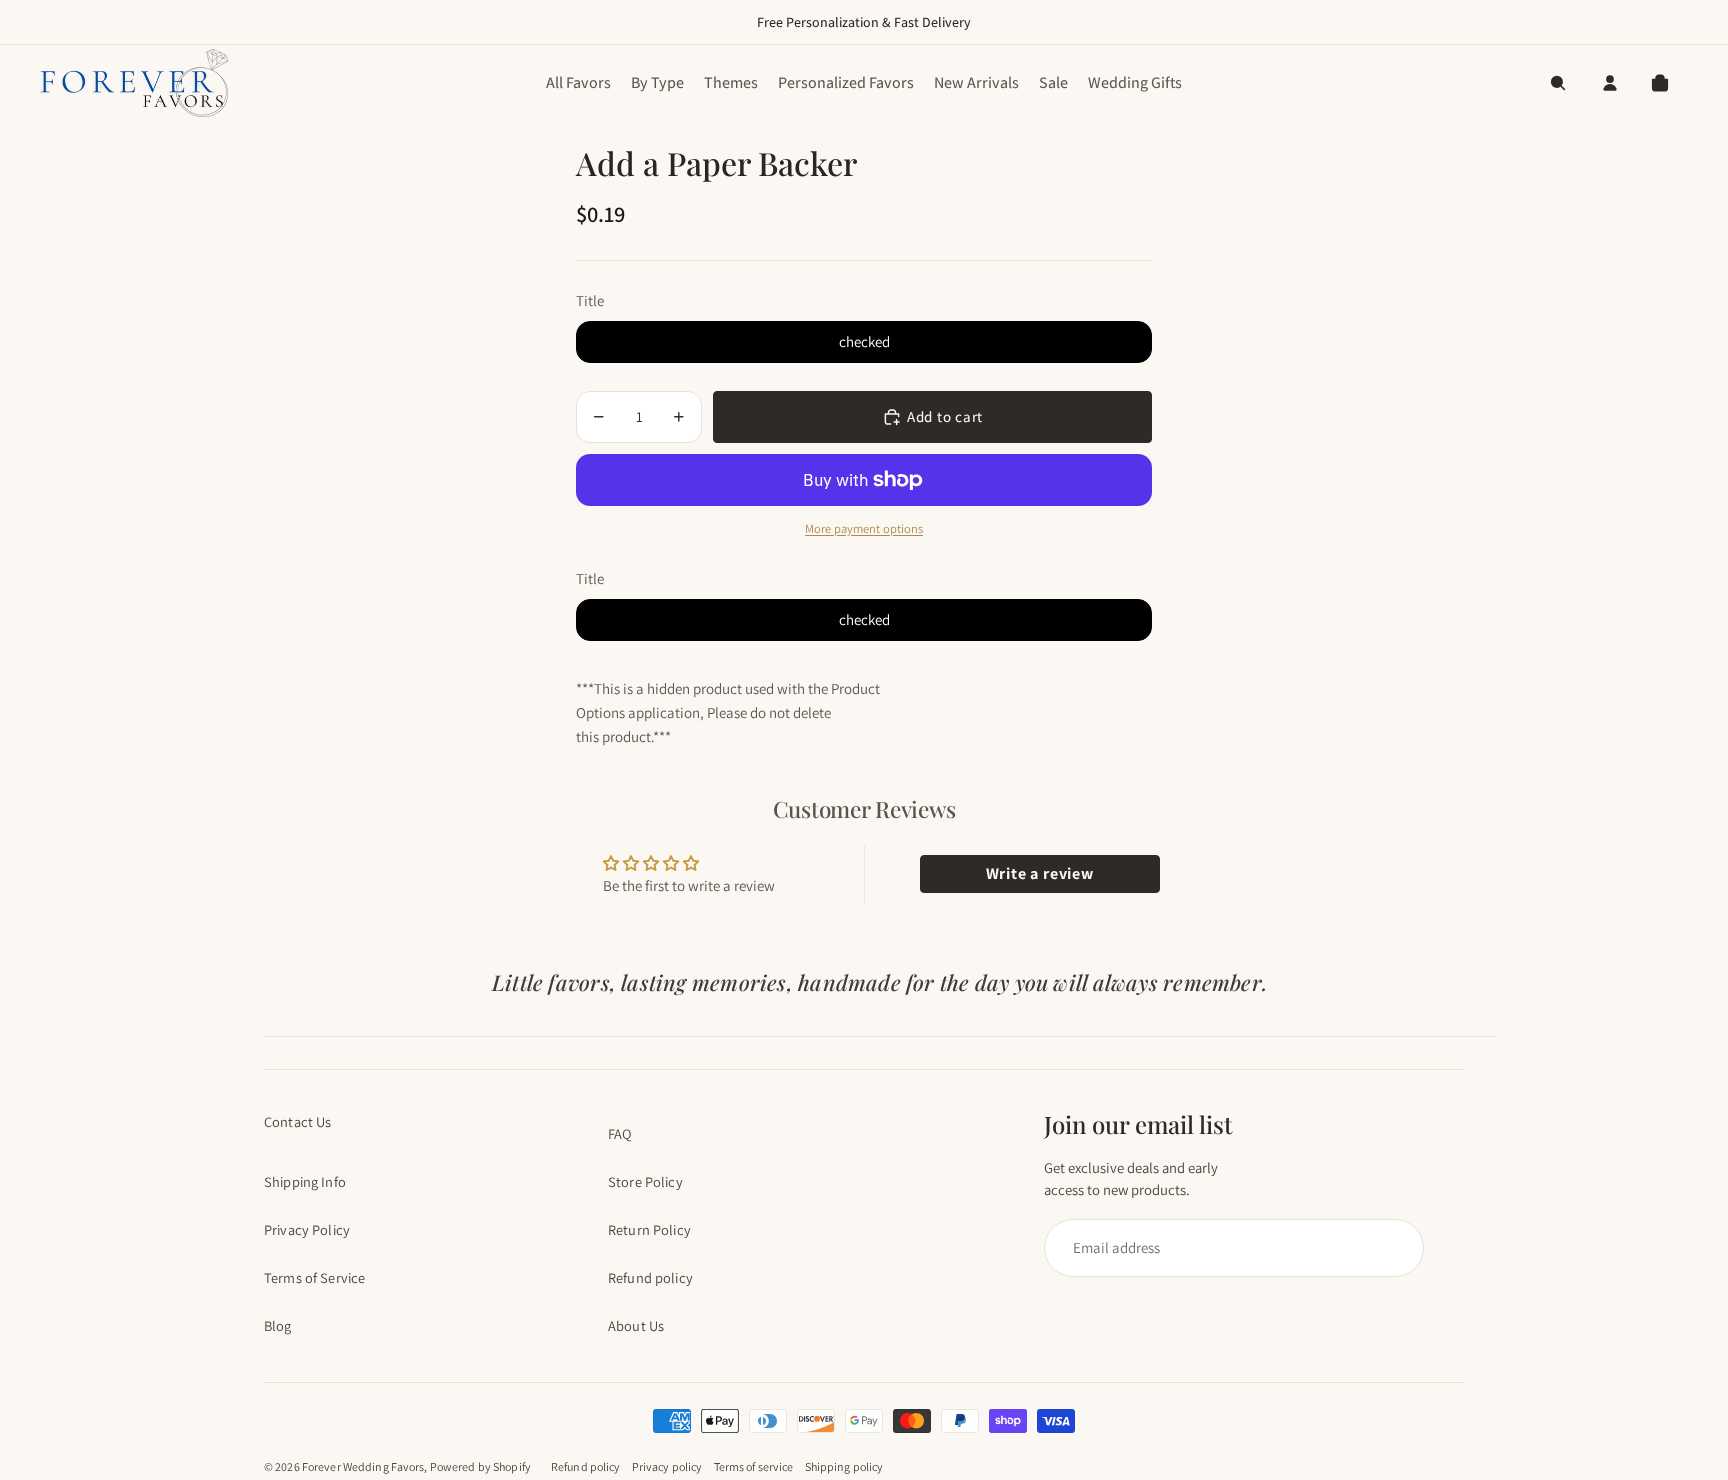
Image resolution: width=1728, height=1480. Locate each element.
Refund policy (650, 1277)
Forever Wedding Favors (363, 1466)
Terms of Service (314, 1277)
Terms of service (754, 1466)
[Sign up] (1225, 1248)
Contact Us (297, 1121)
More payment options (864, 528)
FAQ (620, 1133)
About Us (636, 1325)
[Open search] (1558, 83)
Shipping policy (844, 1466)
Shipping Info (305, 1181)
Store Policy (645, 1181)
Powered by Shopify (480, 1466)
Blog (278, 1325)
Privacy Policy (307, 1229)
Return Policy (649, 1229)
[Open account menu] (1610, 83)
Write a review (1040, 873)
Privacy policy (667, 1466)
